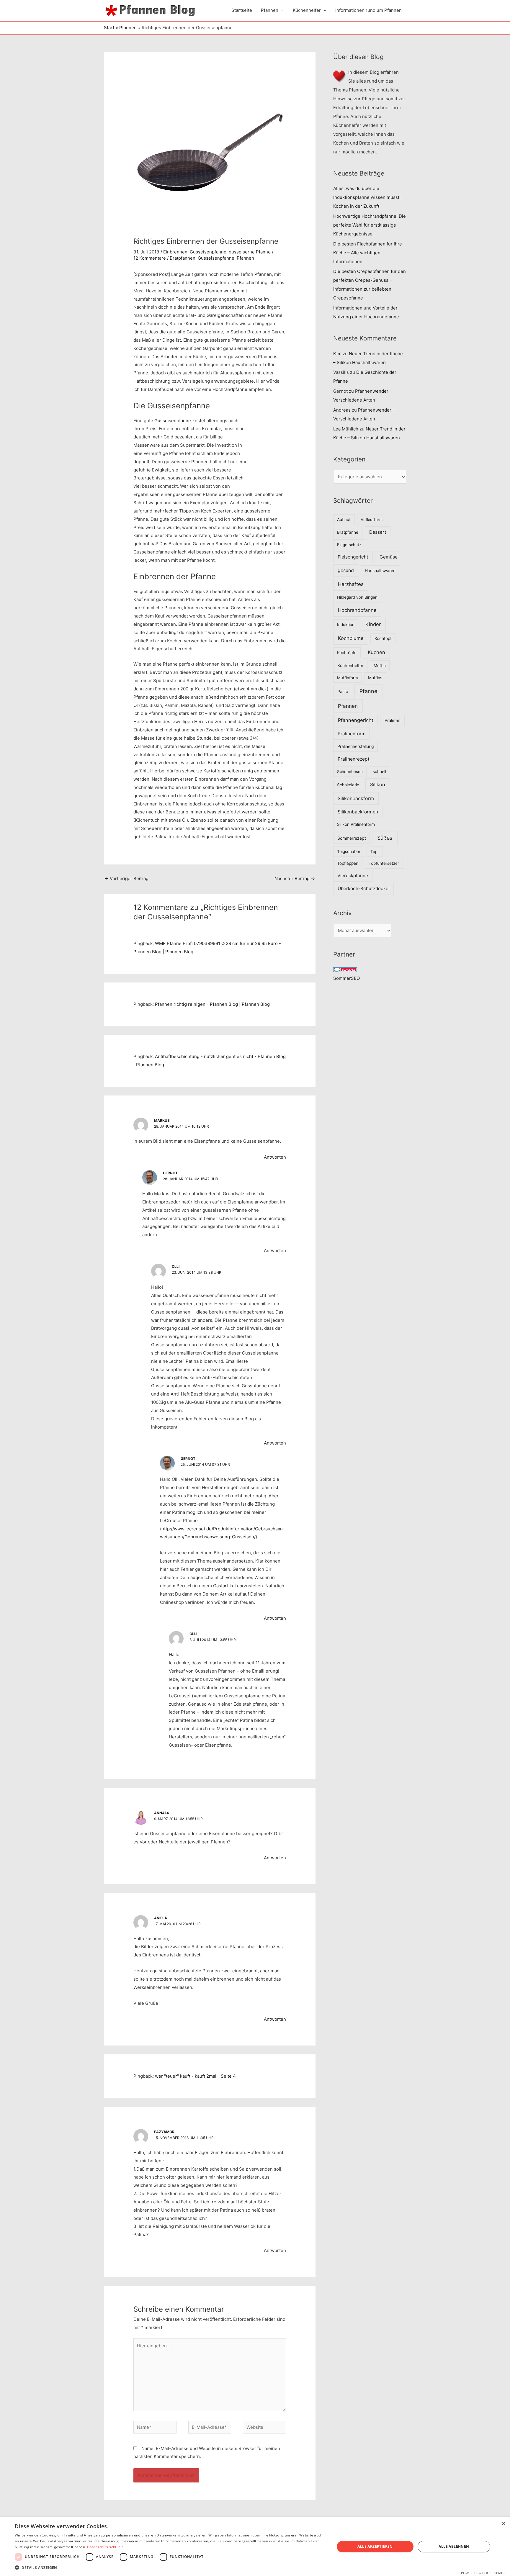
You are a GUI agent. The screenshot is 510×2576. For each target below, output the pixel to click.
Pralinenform (352, 734)
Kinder (373, 624)
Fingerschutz (349, 545)
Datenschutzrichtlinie (105, 2547)
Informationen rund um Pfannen (368, 10)
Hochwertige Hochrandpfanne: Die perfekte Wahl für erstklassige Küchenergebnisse (370, 225)
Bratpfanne (348, 532)
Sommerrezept (352, 838)
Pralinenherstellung (356, 746)
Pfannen (270, 10)
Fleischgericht (353, 557)
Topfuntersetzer (384, 863)
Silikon (378, 785)
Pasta (343, 691)
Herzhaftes (351, 584)
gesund (346, 570)
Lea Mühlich (346, 429)
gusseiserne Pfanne (250, 252)
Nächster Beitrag (295, 878)
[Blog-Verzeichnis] (345, 969)
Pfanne (368, 691)
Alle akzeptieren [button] (375, 2546)
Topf (375, 851)
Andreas (342, 410)
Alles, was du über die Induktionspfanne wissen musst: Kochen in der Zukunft (367, 197)
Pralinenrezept (354, 759)
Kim (337, 354)
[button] (170, 2568)
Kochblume (351, 638)
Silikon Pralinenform (356, 824)
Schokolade (348, 785)
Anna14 (161, 1813)
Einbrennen (175, 252)
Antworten (275, 1157)
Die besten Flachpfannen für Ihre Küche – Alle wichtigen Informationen (368, 253)
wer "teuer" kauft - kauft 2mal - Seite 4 (195, 2076)
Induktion (346, 625)
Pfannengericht (356, 720)
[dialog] (255, 2547)
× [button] (503, 2524)
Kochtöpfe (347, 653)
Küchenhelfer (307, 10)
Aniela (161, 1918)
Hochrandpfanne (230, 389)
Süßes (385, 838)
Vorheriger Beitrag (126, 878)
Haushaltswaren (380, 571)
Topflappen (348, 863)
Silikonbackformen (358, 812)
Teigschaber (349, 851)
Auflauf (344, 520)
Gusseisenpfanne (208, 252)
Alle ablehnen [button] (454, 2546)
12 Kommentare (150, 258)
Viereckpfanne (353, 876)
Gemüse (389, 557)
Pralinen (393, 720)
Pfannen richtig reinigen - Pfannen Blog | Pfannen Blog (212, 1004)
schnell (379, 772)
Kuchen (376, 652)
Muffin (380, 666)
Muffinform (348, 678)
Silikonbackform (356, 798)
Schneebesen (350, 772)
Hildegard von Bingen (357, 597)
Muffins (375, 678)
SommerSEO (346, 978)
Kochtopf (383, 638)
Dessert (378, 532)
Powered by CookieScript (483, 2573)
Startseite (242, 10)
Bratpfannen (183, 258)
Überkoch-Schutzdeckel (364, 889)
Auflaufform (372, 520)
